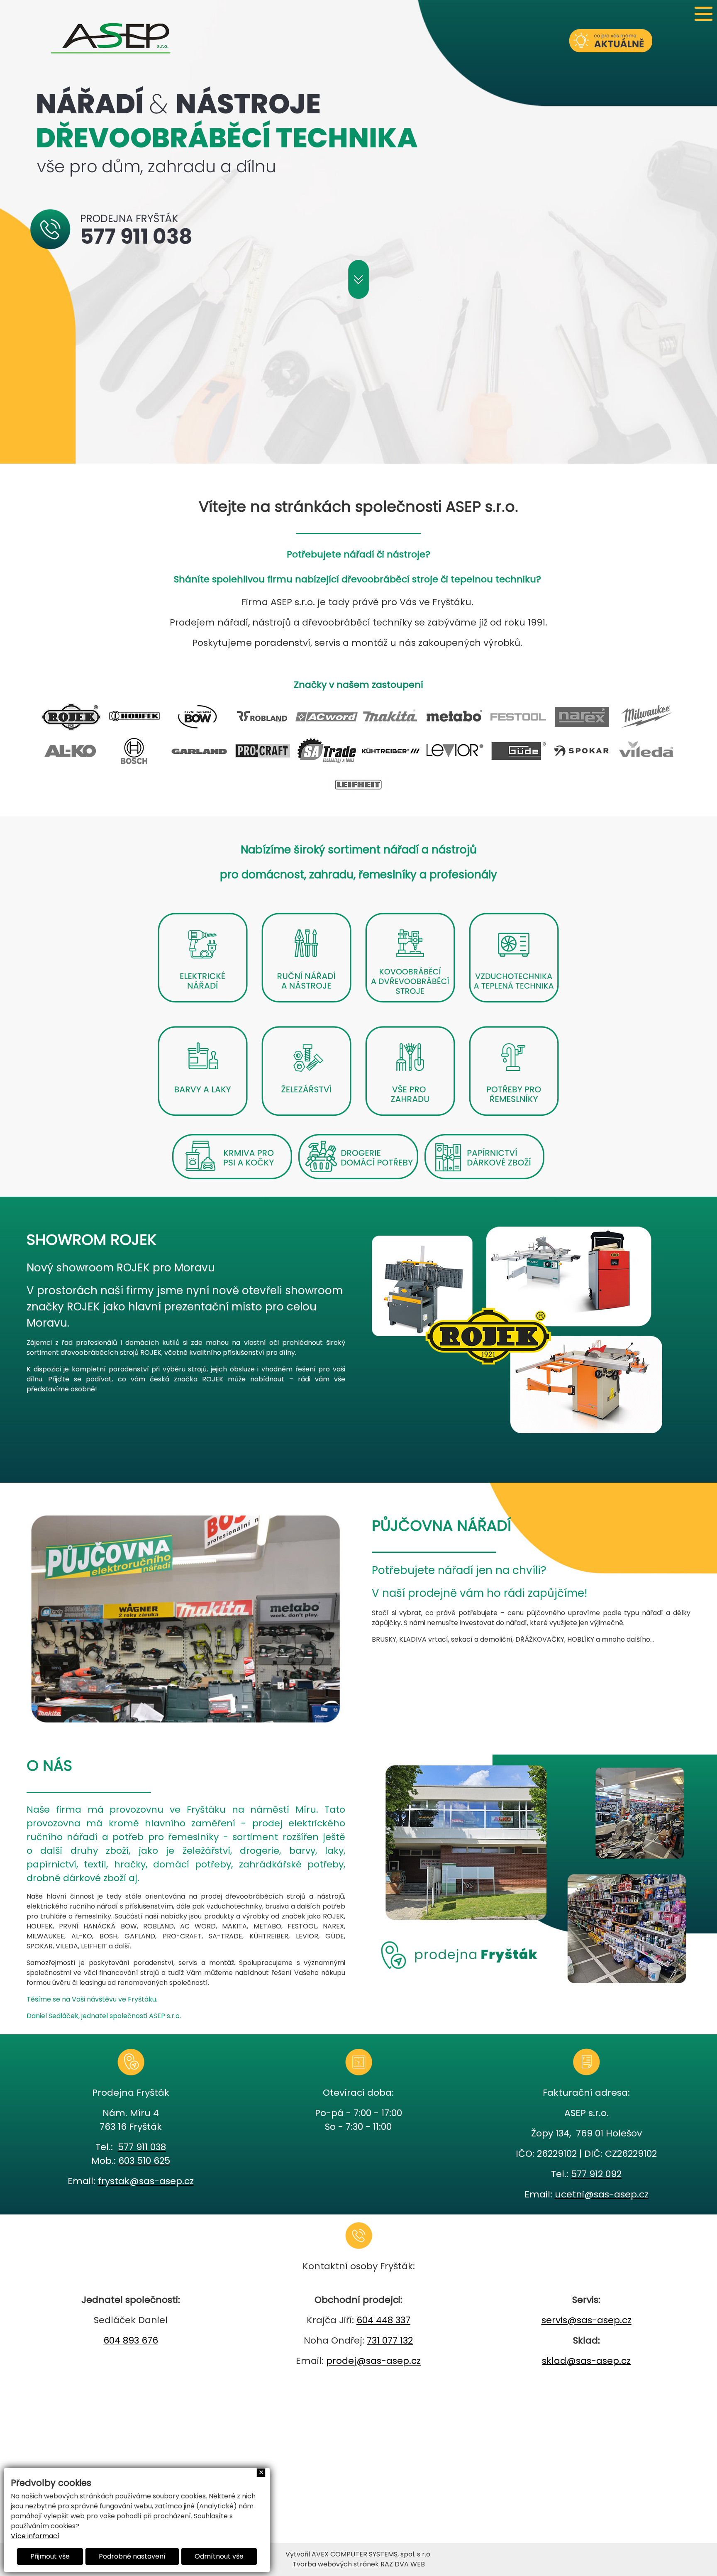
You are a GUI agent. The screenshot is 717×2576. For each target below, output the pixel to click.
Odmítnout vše (219, 2556)
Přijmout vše (50, 2556)
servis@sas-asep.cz (587, 2320)
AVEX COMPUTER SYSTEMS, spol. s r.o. (372, 2554)
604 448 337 (383, 2320)
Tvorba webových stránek (336, 2564)
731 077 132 (390, 2340)
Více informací (35, 2536)
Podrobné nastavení (132, 2556)
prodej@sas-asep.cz (373, 2361)
